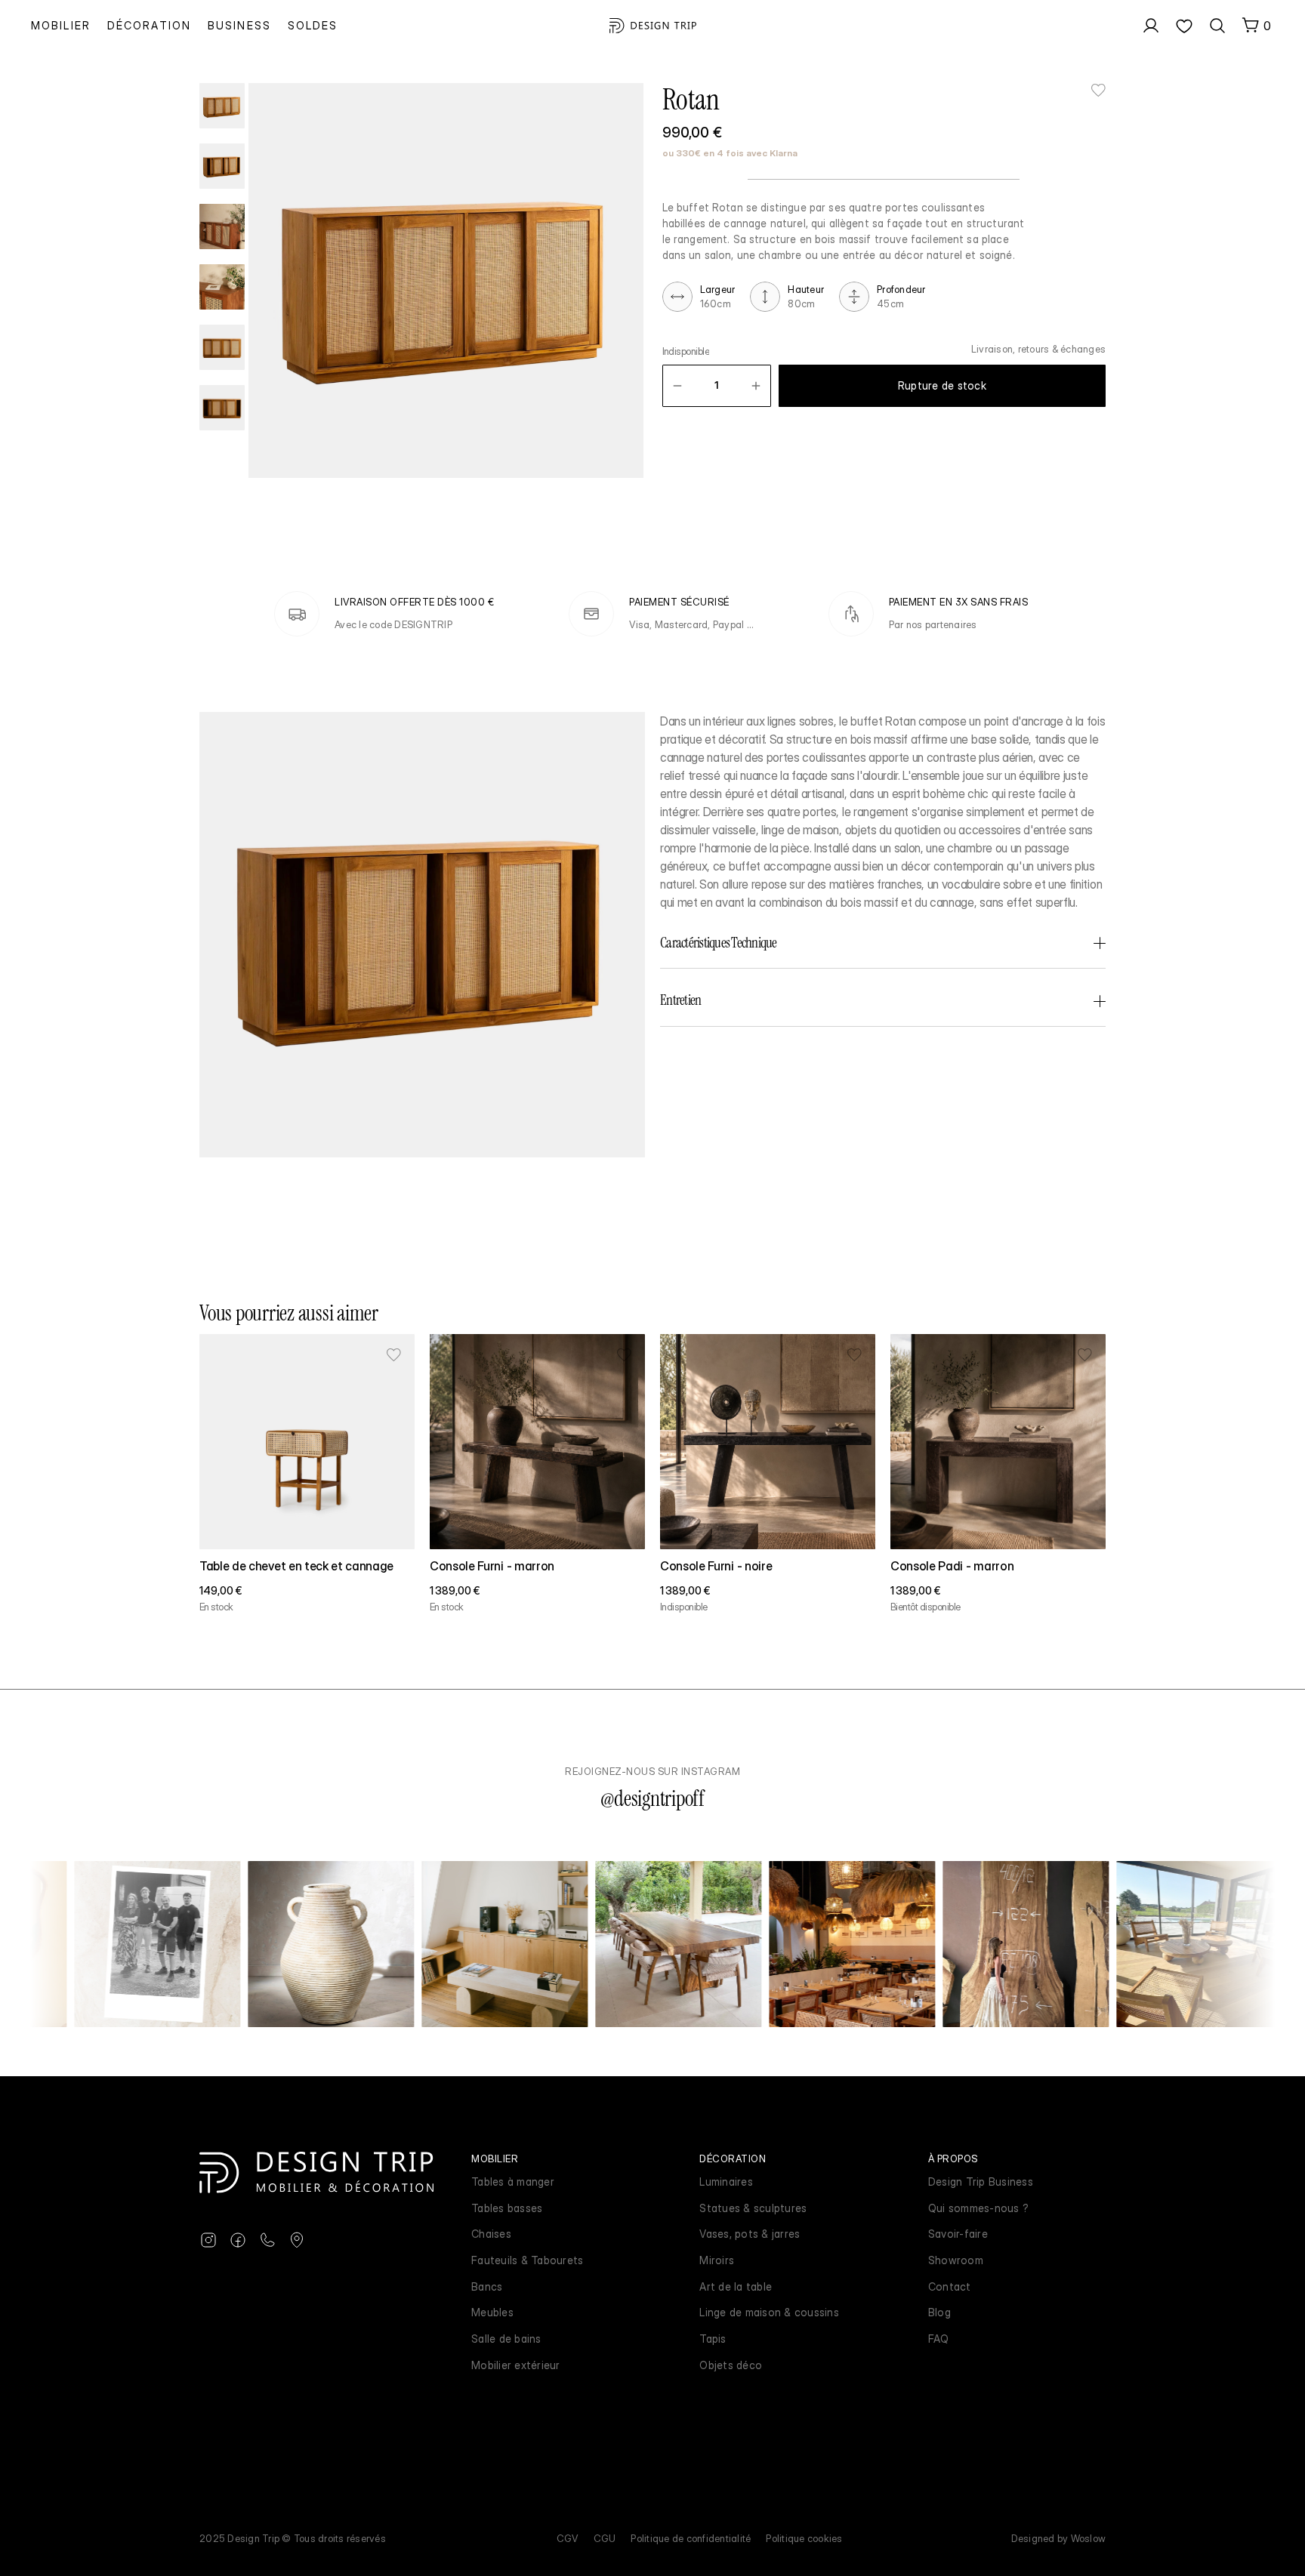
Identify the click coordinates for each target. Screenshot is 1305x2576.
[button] (677, 386)
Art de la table (736, 2286)
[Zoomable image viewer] (446, 280)
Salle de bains (506, 2339)
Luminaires (726, 2182)
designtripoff (659, 1799)
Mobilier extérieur (516, 2365)
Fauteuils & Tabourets (527, 2260)
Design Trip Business (981, 2182)
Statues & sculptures (753, 2208)
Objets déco (731, 2365)
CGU (605, 2538)
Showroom (956, 2260)
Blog (939, 2312)
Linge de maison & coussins (769, 2312)
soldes (313, 25)
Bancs (487, 2286)
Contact (950, 2286)
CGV (568, 2538)
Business (239, 25)
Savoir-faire (958, 2234)
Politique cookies (804, 2538)
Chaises (491, 2234)
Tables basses (507, 2208)
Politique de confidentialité (691, 2538)
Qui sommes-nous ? (978, 2208)
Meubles (492, 2312)
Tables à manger (513, 2182)
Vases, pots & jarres (750, 2234)
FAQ (939, 2339)
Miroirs (717, 2260)
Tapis (713, 2339)
